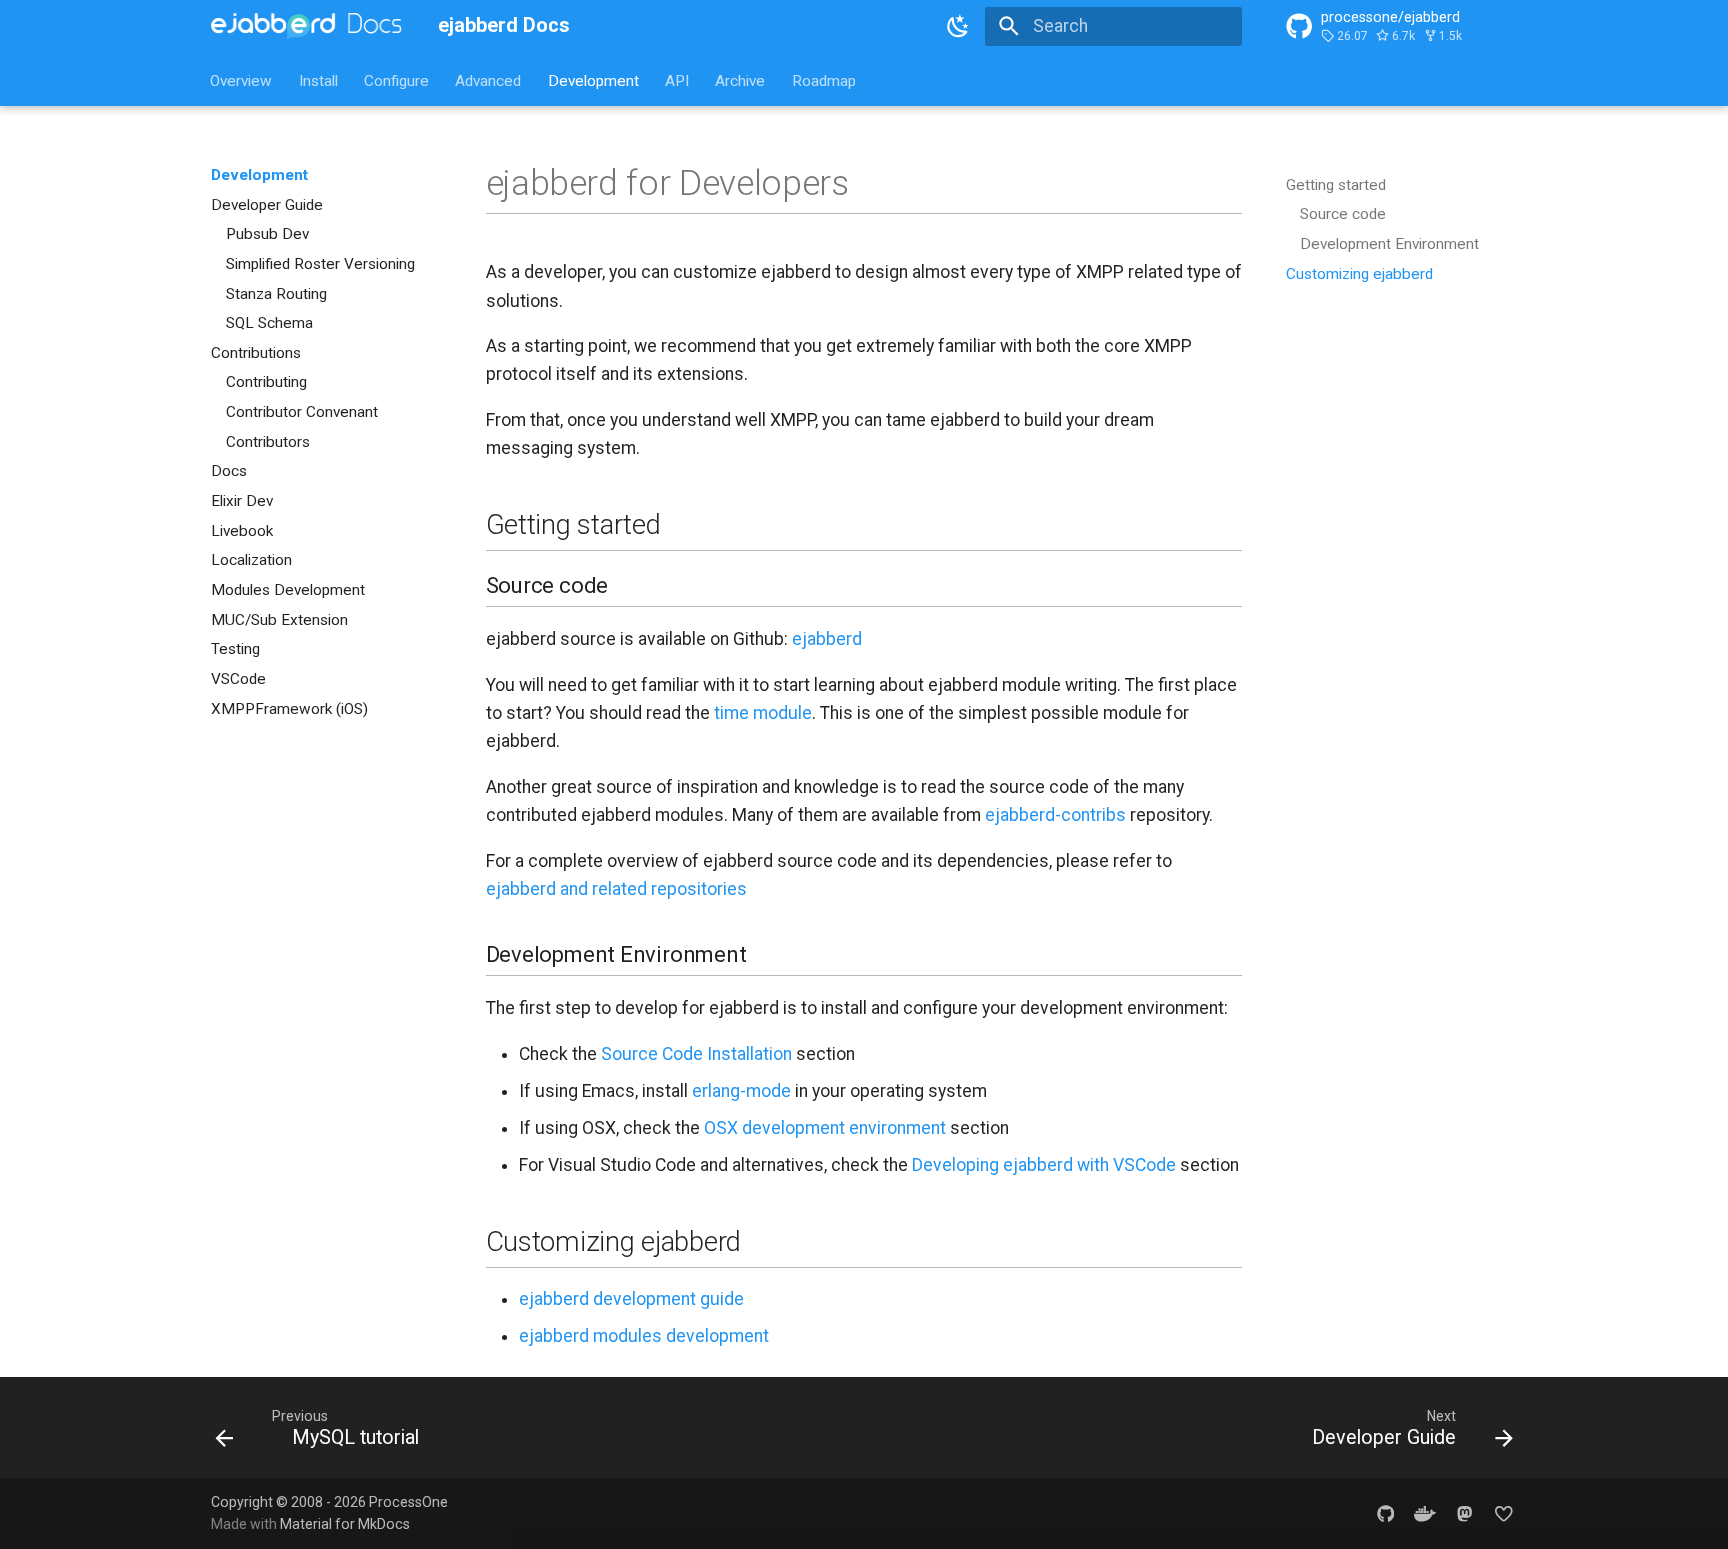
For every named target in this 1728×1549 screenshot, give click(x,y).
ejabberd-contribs (1055, 815)
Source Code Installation (696, 1054)
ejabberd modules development (644, 1336)
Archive (741, 80)
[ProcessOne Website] (1504, 1512)
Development (593, 80)
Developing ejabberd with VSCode (1044, 1165)
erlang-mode (741, 1091)
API (677, 80)
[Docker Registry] (1424, 1512)
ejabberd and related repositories (616, 889)
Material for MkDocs (345, 1524)
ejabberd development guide (631, 1299)
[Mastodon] (1464, 1512)
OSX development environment (825, 1128)
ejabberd (827, 639)
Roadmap (824, 80)
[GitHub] (1385, 1512)
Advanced (489, 80)
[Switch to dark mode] (959, 26)
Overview (242, 80)
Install (318, 80)
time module (763, 713)
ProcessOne (408, 1502)
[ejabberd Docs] (307, 26)
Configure (396, 80)
